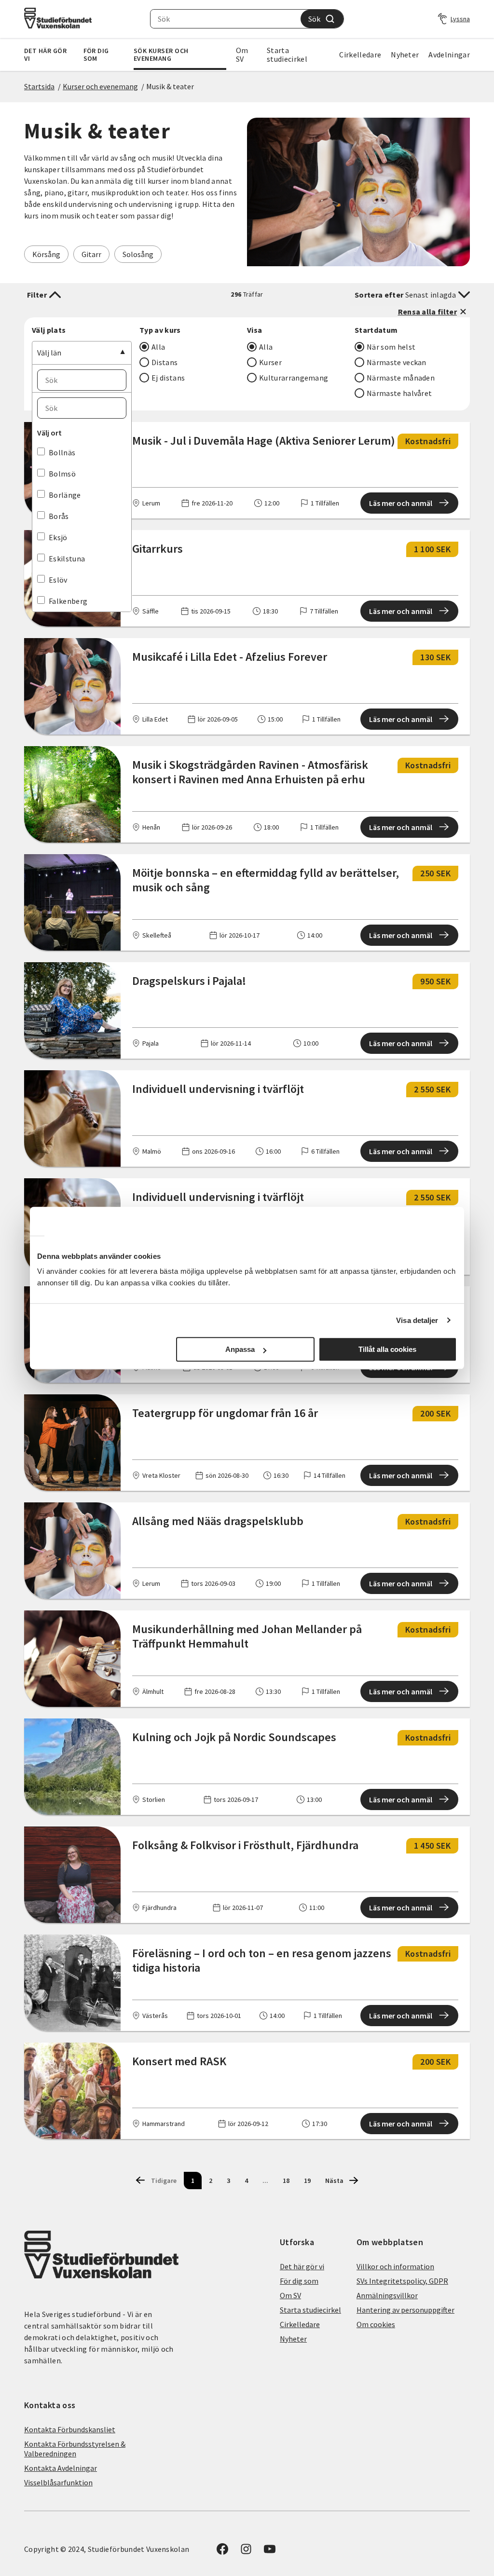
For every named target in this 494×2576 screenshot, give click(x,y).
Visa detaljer (417, 1320)
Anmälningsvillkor (387, 2295)
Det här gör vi (45, 55)
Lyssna (460, 19)
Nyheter (405, 55)
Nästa (334, 2181)
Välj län (49, 353)
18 (286, 2181)
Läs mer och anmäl (401, 503)
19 (307, 2181)
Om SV (242, 55)
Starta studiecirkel (287, 55)
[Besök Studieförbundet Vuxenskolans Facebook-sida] (222, 2552)
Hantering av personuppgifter (405, 2310)
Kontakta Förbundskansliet (70, 2429)
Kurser (270, 362)
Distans (165, 362)
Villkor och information (395, 2266)
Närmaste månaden (401, 378)
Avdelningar (449, 55)
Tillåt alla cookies (387, 1349)
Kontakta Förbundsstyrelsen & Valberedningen (75, 2449)
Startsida (39, 86)
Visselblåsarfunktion (58, 2482)
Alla (158, 347)
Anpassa (240, 1349)
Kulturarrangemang (294, 378)
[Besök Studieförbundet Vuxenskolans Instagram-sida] (246, 2552)
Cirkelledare (360, 55)
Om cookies (376, 2324)
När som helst (391, 347)
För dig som (96, 55)
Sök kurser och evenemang (161, 55)
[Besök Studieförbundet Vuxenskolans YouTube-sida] (270, 2552)
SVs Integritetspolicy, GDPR (402, 2281)
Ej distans (168, 378)
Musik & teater (170, 86)
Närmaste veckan (397, 362)
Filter (37, 295)
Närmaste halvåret (399, 393)
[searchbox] (226, 19)
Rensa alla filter (427, 312)
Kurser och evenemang (100, 86)
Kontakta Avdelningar (61, 2468)
